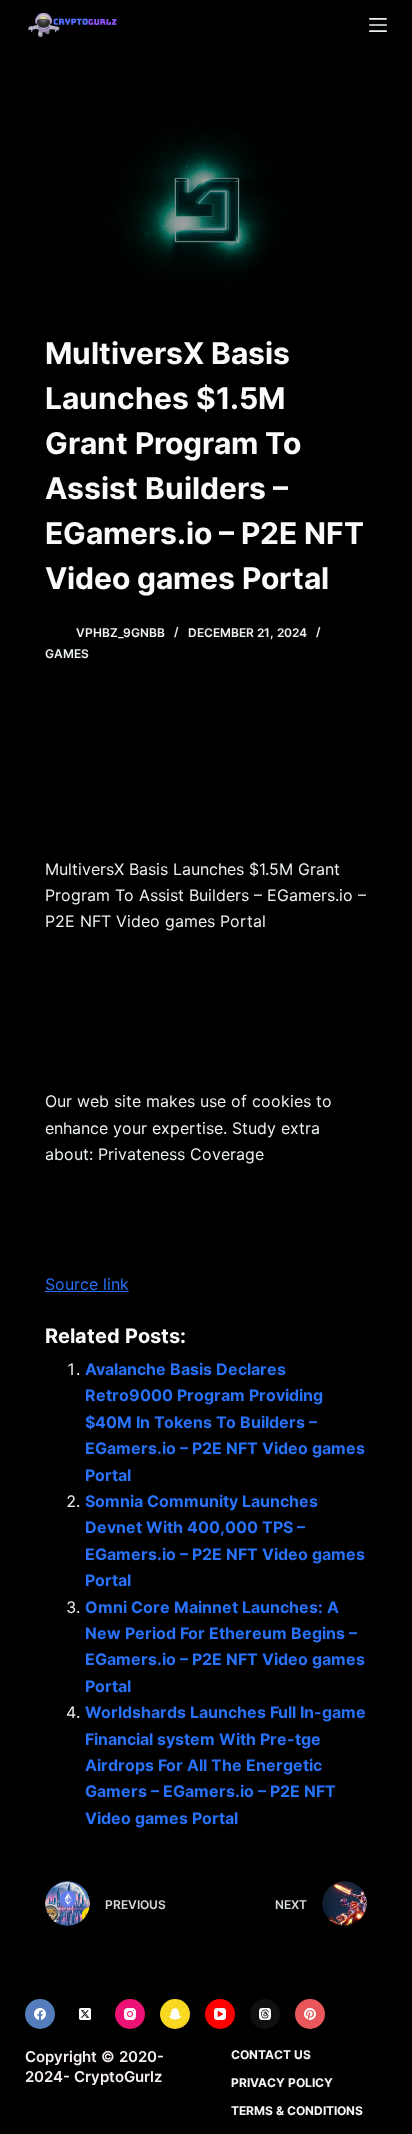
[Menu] (378, 25)
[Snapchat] (175, 2014)
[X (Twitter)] (85, 2014)
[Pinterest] (310, 2014)
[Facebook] (40, 2014)
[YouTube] (220, 2014)
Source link (87, 1284)
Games (67, 653)
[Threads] (265, 2014)
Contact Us (271, 2054)
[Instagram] (130, 2014)
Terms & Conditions (297, 2110)
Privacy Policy (282, 2082)
